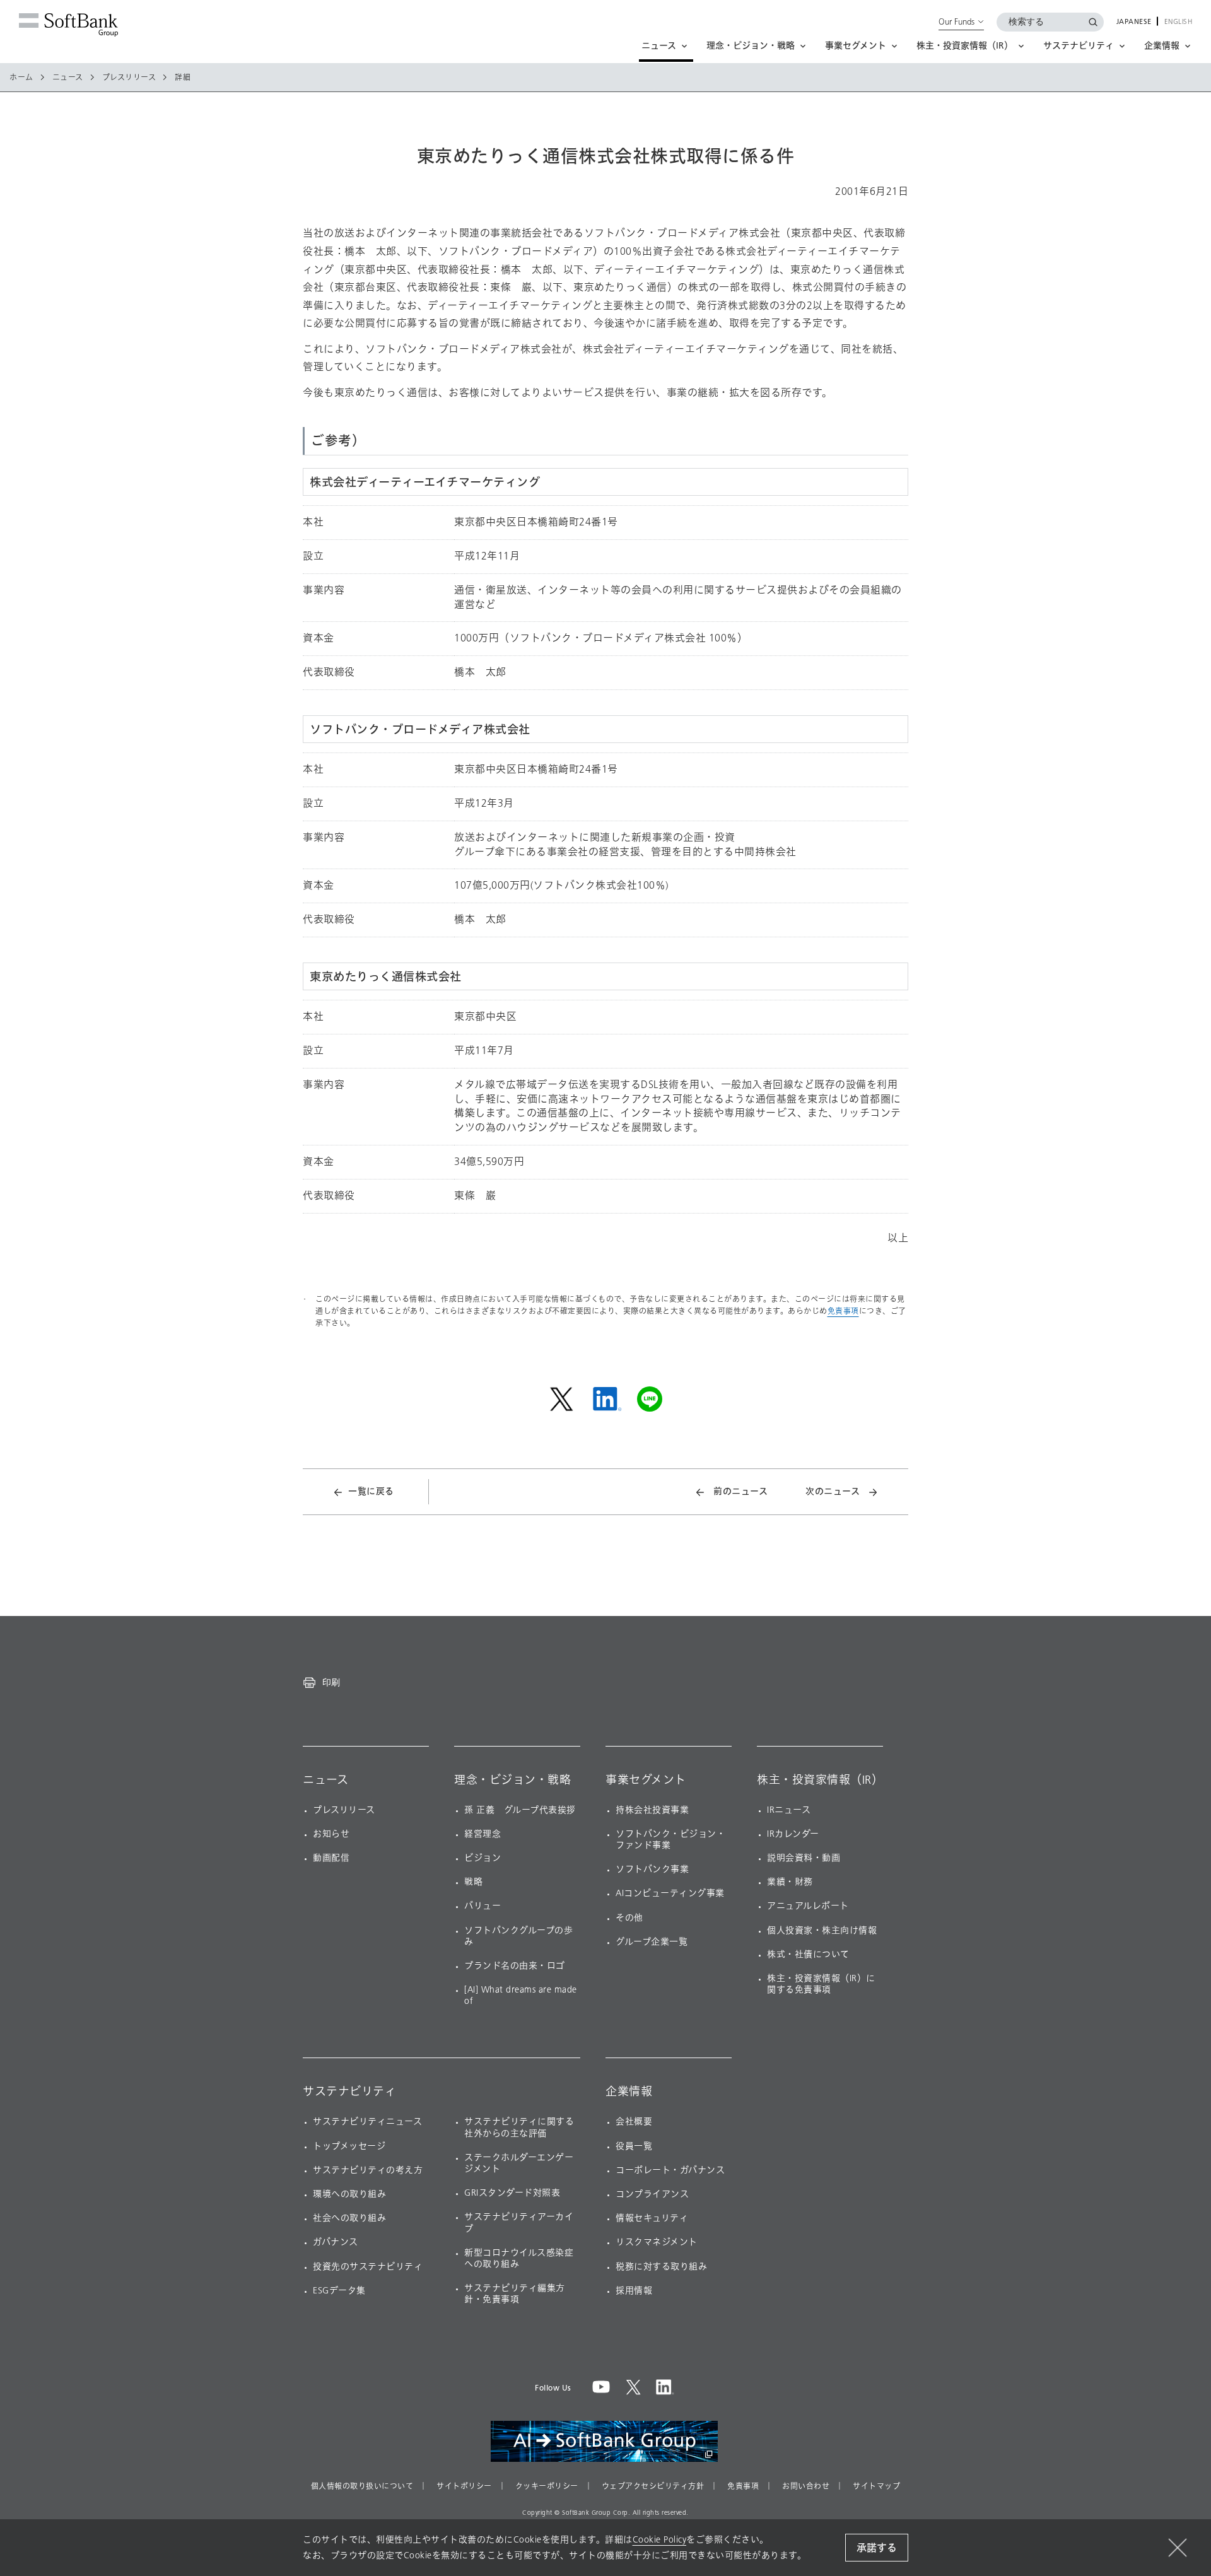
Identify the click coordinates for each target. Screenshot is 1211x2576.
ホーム (21, 78)
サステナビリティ (349, 2092)
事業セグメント (646, 1780)
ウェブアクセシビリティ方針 (653, 2486)
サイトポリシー (464, 2486)
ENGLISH (1179, 22)
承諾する (877, 2548)
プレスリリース (129, 78)
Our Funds (957, 21)
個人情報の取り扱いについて (362, 2486)
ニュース (68, 78)
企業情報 (629, 2092)
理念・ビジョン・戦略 (512, 1780)
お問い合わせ (806, 2486)
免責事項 (843, 1311)
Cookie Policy (660, 2540)
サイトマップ (876, 2486)
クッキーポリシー (547, 2486)
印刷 (331, 1682)
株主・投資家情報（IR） (820, 1780)
